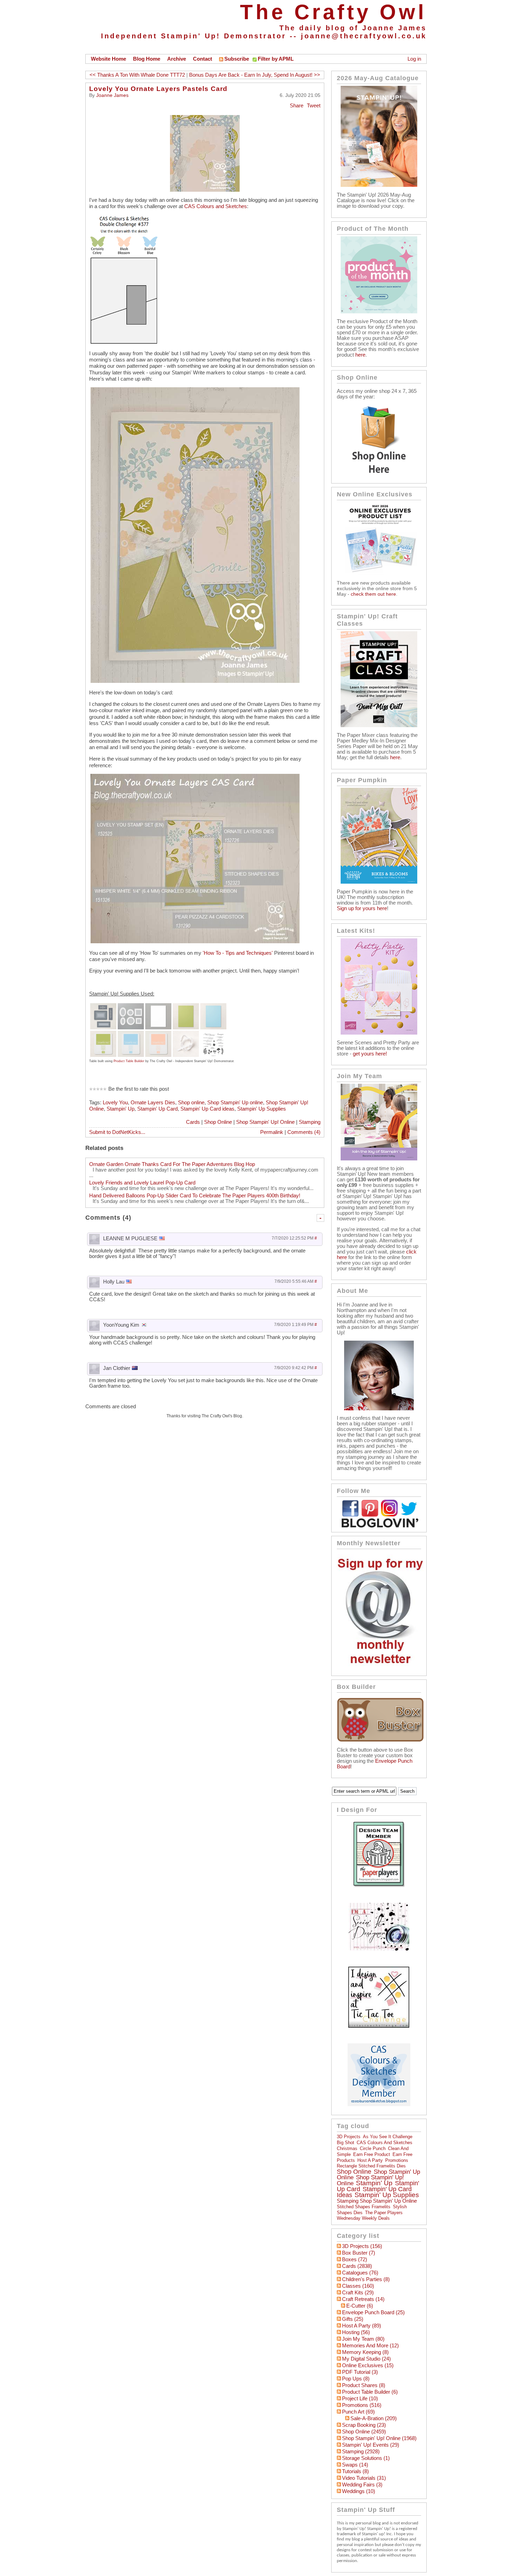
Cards (193, 1122)
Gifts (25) (353, 2319)
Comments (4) (304, 1132)
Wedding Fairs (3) (362, 2485)
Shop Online (218, 1122)
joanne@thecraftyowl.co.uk (364, 36)
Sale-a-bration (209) (374, 2418)
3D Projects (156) (362, 2246)
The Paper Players (384, 2213)
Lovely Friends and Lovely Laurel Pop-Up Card (142, 1183)
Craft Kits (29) (358, 2293)
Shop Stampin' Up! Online (265, 1122)
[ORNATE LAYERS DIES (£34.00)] (103, 1006)
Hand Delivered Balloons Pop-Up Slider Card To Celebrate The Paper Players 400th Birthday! (195, 1196)
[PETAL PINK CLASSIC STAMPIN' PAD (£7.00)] (158, 1034)
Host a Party (370, 2160)
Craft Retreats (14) (363, 2299)
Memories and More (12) (370, 2346)
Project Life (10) (360, 2399)
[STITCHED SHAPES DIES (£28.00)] (131, 1006)
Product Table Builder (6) (370, 2392)
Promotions (397, 2160)
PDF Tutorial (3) (360, 2372)
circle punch (373, 2148)
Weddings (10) (359, 2491)
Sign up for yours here (362, 908)
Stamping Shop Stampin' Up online (377, 2201)
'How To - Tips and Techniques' (238, 953)
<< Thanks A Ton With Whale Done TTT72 (137, 75)
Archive (177, 59)
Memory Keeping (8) (365, 2352)
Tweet (314, 106)
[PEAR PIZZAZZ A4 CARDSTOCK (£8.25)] (186, 1006)
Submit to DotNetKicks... (117, 1132)
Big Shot (346, 2143)
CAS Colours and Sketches (216, 206)
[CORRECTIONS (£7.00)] (186, 1034)
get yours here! (370, 1054)
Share (297, 106)
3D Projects (349, 2137)
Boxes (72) (355, 2259)
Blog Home (147, 59)
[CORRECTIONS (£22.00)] (213, 1034)
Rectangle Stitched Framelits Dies (371, 2166)
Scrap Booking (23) (364, 2425)
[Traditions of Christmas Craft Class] (379, 725)
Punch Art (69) (358, 2412)
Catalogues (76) (360, 2273)
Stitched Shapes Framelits (364, 2207)
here (360, 355)
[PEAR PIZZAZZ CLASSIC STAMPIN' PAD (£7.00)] (103, 1034)
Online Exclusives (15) (368, 2365)
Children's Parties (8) (366, 2279)
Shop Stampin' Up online (235, 1103)
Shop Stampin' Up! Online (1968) (379, 2438)
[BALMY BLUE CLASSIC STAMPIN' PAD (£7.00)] (131, 1034)
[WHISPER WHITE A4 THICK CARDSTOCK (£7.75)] (158, 1006)
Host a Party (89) (362, 2326)
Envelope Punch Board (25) (373, 2312)
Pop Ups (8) (356, 2379)
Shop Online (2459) (364, 2432)
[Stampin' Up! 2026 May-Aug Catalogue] (379, 185)
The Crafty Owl (333, 12)
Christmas (347, 2148)
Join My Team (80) (363, 2339)
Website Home (108, 59)
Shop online (191, 1103)
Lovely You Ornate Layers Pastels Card (158, 89)
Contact (203, 59)
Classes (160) (358, 2286)
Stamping (310, 1122)
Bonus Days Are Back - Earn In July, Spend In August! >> (255, 75)
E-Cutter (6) (360, 2306)
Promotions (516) (362, 2405)
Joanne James (112, 95)
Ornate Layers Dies (153, 1103)
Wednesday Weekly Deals (363, 2218)
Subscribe (237, 59)
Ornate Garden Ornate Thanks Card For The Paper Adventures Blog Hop (172, 1164)
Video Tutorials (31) (364, 2478)
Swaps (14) (355, 2465)
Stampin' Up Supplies (262, 1109)
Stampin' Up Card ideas (207, 1109)
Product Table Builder (129, 1061)
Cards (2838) (357, 2266)
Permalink (272, 1132)
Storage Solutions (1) (366, 2458)
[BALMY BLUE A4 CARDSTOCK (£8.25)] (213, 1006)
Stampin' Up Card (157, 1109)
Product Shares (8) (364, 2385)
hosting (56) (356, 2332)
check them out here (373, 594)
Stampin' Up (121, 1109)
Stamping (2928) (361, 2452)
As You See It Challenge (388, 2137)
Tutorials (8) (355, 2471)
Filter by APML (276, 59)
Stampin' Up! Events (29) (371, 2445)
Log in (414, 59)
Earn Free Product (372, 2154)
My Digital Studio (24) (366, 2359)
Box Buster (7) (359, 2253)
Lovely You (115, 1103)
